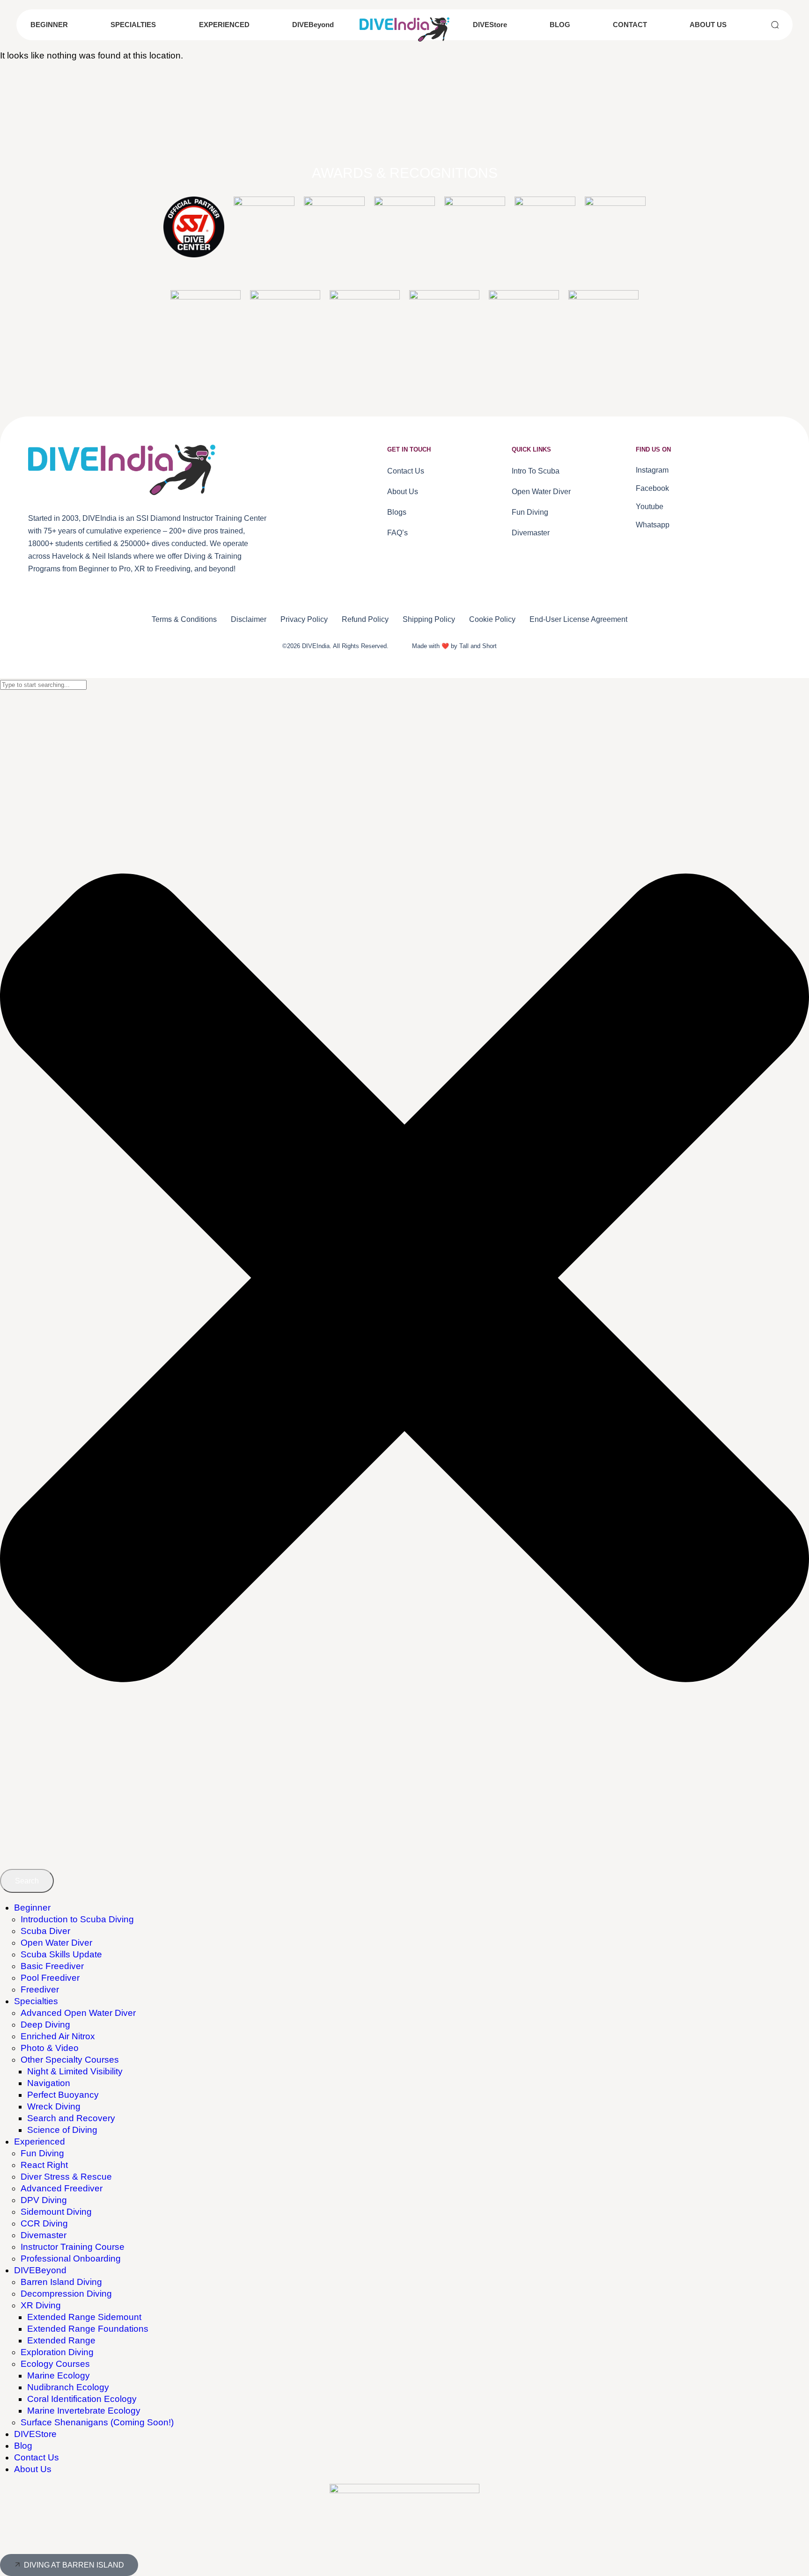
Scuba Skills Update (61, 1954)
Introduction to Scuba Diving (77, 1919)
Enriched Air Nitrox (58, 2036)
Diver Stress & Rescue (66, 2177)
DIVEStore (35, 2434)
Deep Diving (45, 2025)
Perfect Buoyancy (63, 2095)
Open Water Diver (56, 1943)
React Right (44, 2165)
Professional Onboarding (71, 2259)
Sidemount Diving (56, 2212)
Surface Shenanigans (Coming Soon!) (97, 2422)
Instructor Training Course (73, 2247)
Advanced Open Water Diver (78, 2013)
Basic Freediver (52, 1966)
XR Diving (41, 2305)
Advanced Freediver (62, 2188)
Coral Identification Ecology (82, 2399)
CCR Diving (44, 2223)
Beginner (32, 1908)
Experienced (40, 2142)
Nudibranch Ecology (68, 2387)
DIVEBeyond (40, 2270)
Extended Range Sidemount (84, 2317)
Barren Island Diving (61, 2282)
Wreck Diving (54, 2106)
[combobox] (43, 685)
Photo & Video (50, 2048)
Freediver (40, 1989)
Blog (23, 2446)
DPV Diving (44, 2200)
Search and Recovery (71, 2118)
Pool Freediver (50, 1978)
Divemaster (44, 2235)
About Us (33, 2469)
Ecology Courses (55, 2364)
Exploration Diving (57, 2352)
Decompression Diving (66, 2294)
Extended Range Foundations (88, 2329)
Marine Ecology (59, 2375)
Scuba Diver (45, 1931)
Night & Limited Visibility (75, 2071)
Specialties (36, 2001)
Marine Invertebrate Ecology (84, 2411)
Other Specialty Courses (70, 2060)
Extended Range (61, 2340)
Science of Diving (62, 2130)
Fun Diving (42, 2153)
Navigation (49, 2083)
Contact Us (37, 2457)
